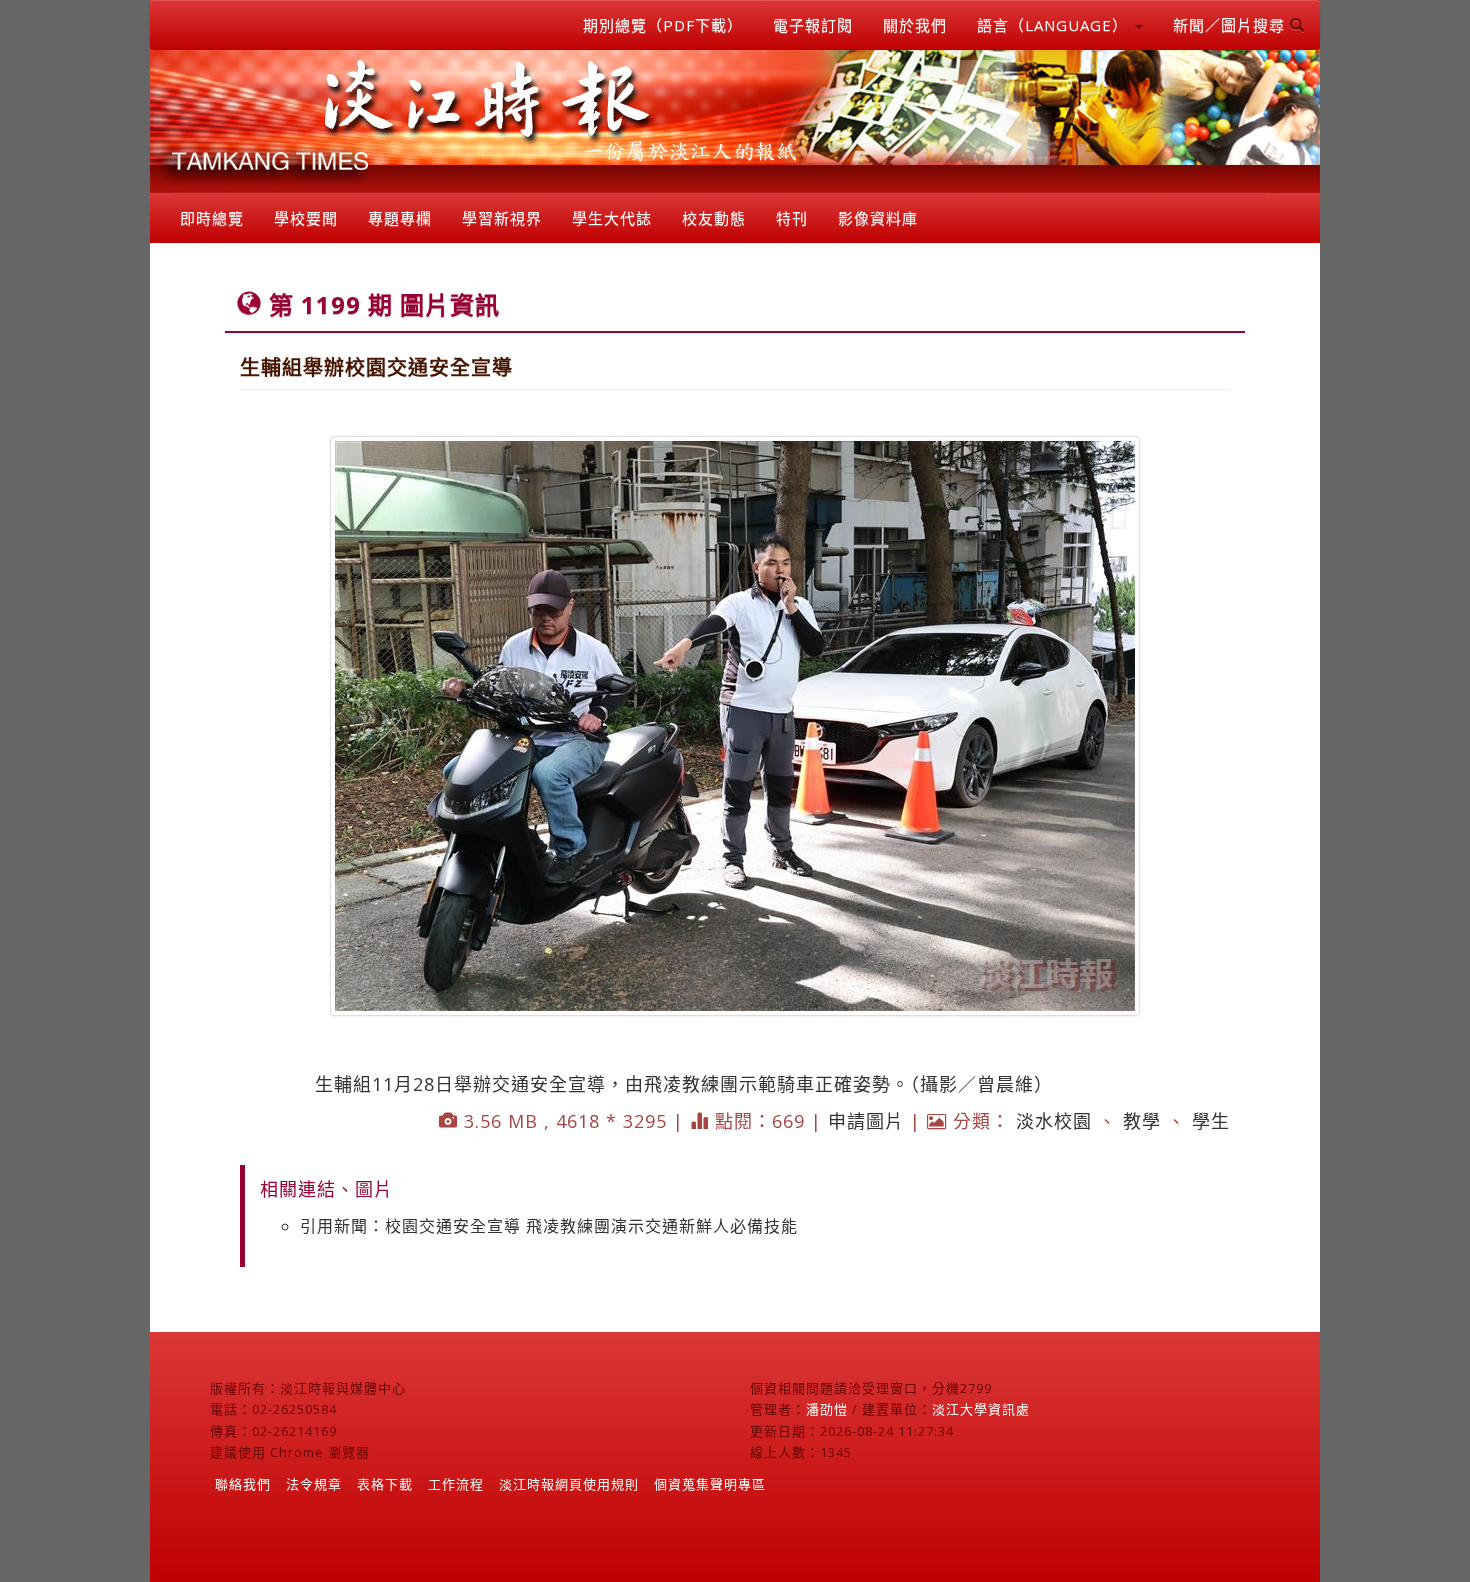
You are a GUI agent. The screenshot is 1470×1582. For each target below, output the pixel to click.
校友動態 (714, 218)
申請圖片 (866, 1121)
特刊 (792, 218)
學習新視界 (502, 218)
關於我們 (915, 25)
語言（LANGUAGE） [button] (1055, 25)
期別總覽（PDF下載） (663, 25)
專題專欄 (400, 218)
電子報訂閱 (813, 25)
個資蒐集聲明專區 (710, 1484)
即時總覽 (212, 218)
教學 (1142, 1121)
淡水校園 (1054, 1121)
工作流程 (456, 1484)
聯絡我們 (243, 1484)
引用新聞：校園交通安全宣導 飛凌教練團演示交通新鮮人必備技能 (549, 1226)
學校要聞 (306, 218)
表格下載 (385, 1484)
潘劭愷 (827, 1409)
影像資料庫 (878, 218)
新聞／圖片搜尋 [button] (1231, 25)
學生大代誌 (612, 218)
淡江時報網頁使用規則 (569, 1484)
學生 (1211, 1121)
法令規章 (314, 1484)
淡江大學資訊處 (981, 1409)
